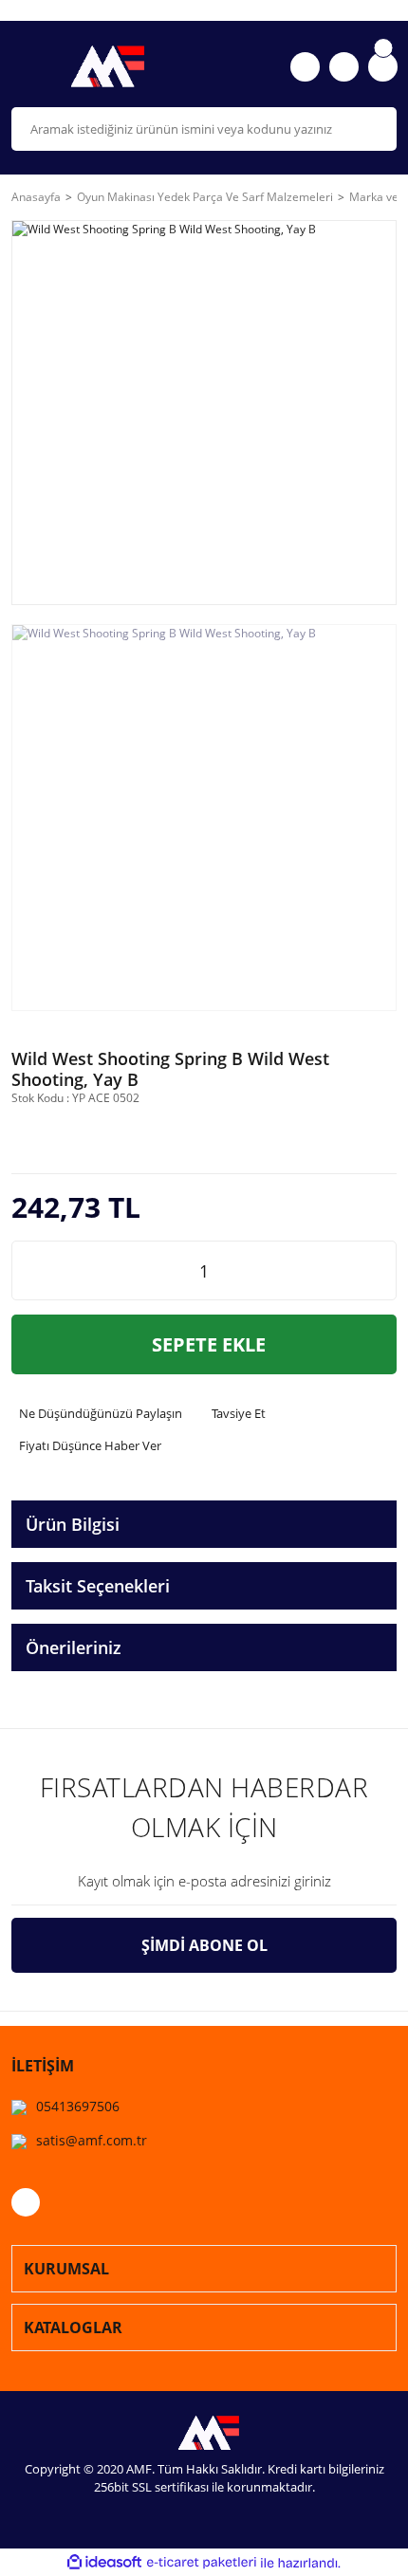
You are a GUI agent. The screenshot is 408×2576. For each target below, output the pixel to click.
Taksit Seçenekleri (98, 1586)
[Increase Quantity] (381, 1270)
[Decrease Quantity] (27, 1270)
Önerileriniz (74, 1647)
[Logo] (102, 66)
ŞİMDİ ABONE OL (204, 1945)
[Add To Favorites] (91, 1138)
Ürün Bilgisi (73, 1524)
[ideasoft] (104, 2563)
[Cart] (383, 67)
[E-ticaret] (202, 2563)
